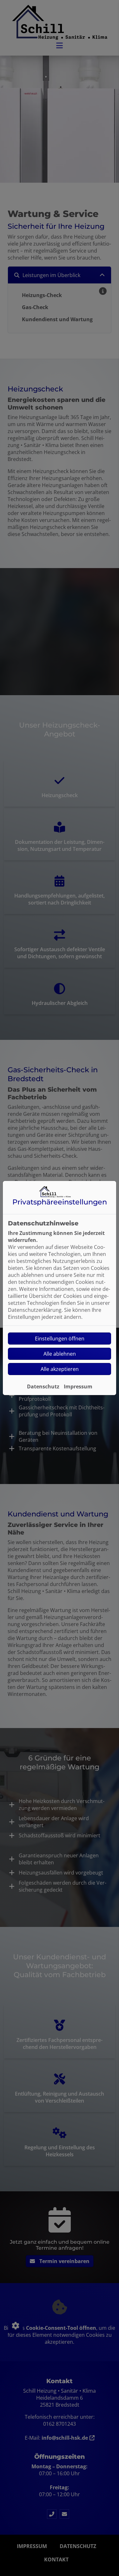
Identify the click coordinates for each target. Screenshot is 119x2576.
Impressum (78, 1386)
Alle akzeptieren (60, 1369)
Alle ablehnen (60, 1354)
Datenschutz (43, 1386)
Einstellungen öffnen (60, 1339)
